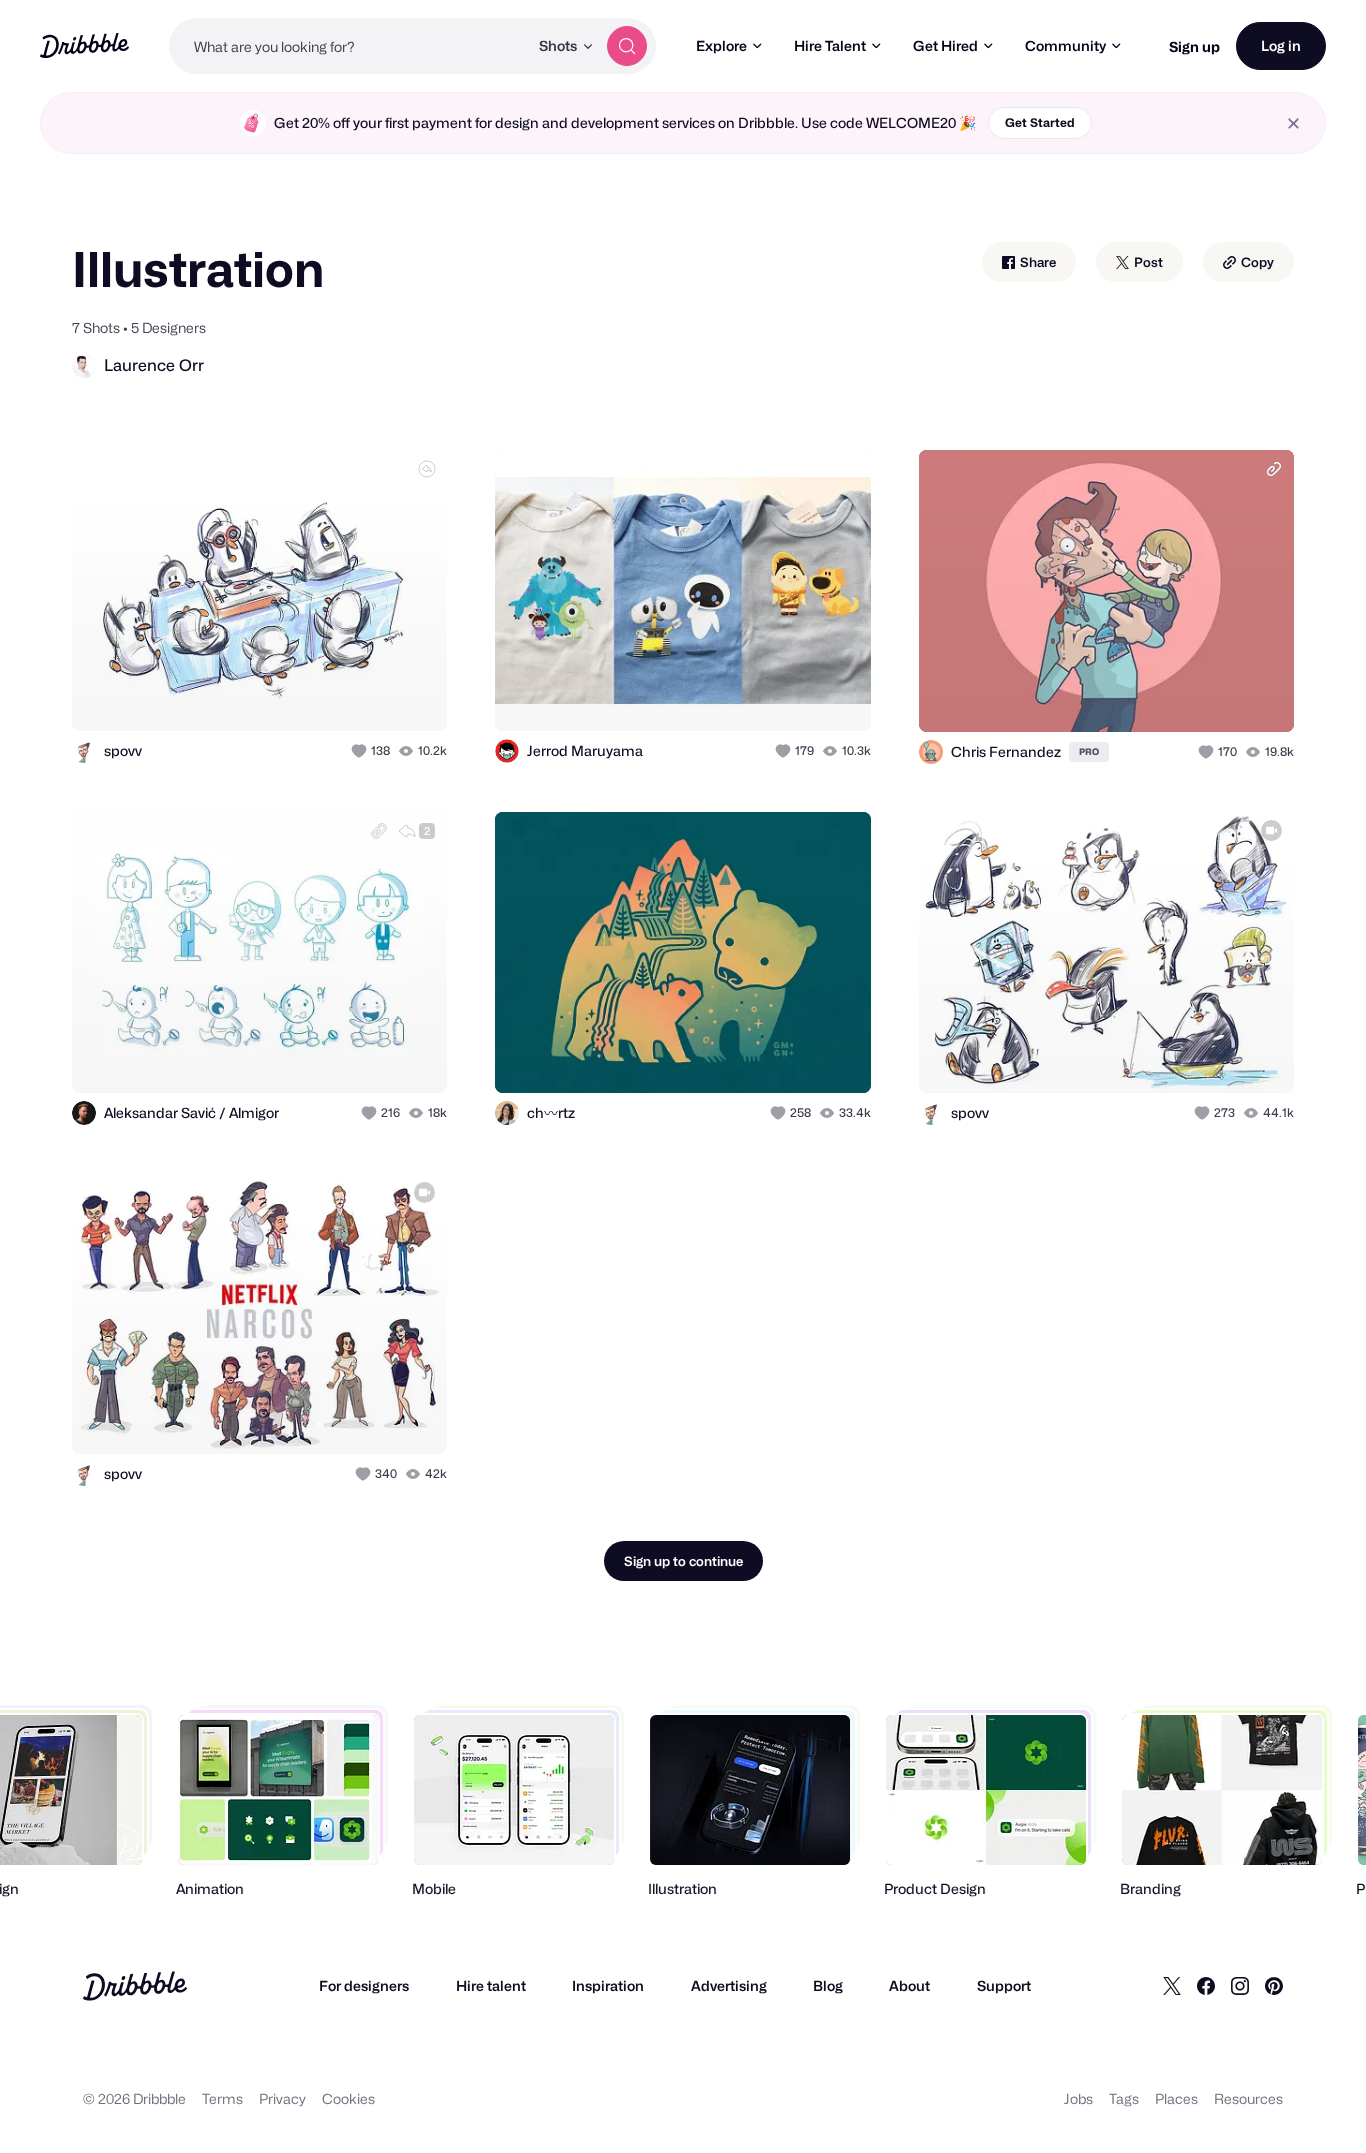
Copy (1256, 262)
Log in (1281, 45)
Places (1176, 2098)
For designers (364, 1985)
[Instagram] (1240, 1986)
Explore (721, 45)
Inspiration (608, 1985)
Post (1147, 262)
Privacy (282, 2098)
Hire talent (491, 1985)
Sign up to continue (683, 1561)
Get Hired (945, 45)
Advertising (729, 1985)
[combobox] (348, 46)
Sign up (1194, 46)
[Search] (627, 46)
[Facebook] (1206, 1986)
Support (1004, 1985)
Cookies (348, 2098)
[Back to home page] (84, 45)
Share (1036, 262)
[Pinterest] (1274, 1986)
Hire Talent (830, 45)
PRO (1089, 751)
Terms (222, 2098)
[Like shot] (410, 694)
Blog (828, 1985)
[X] (1172, 1986)
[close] (1293, 123)
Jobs (1078, 2098)
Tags (1124, 2098)
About (909, 1985)
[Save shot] (370, 694)
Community (1065, 45)
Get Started (1040, 122)
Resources (1248, 2098)
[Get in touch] (330, 694)
